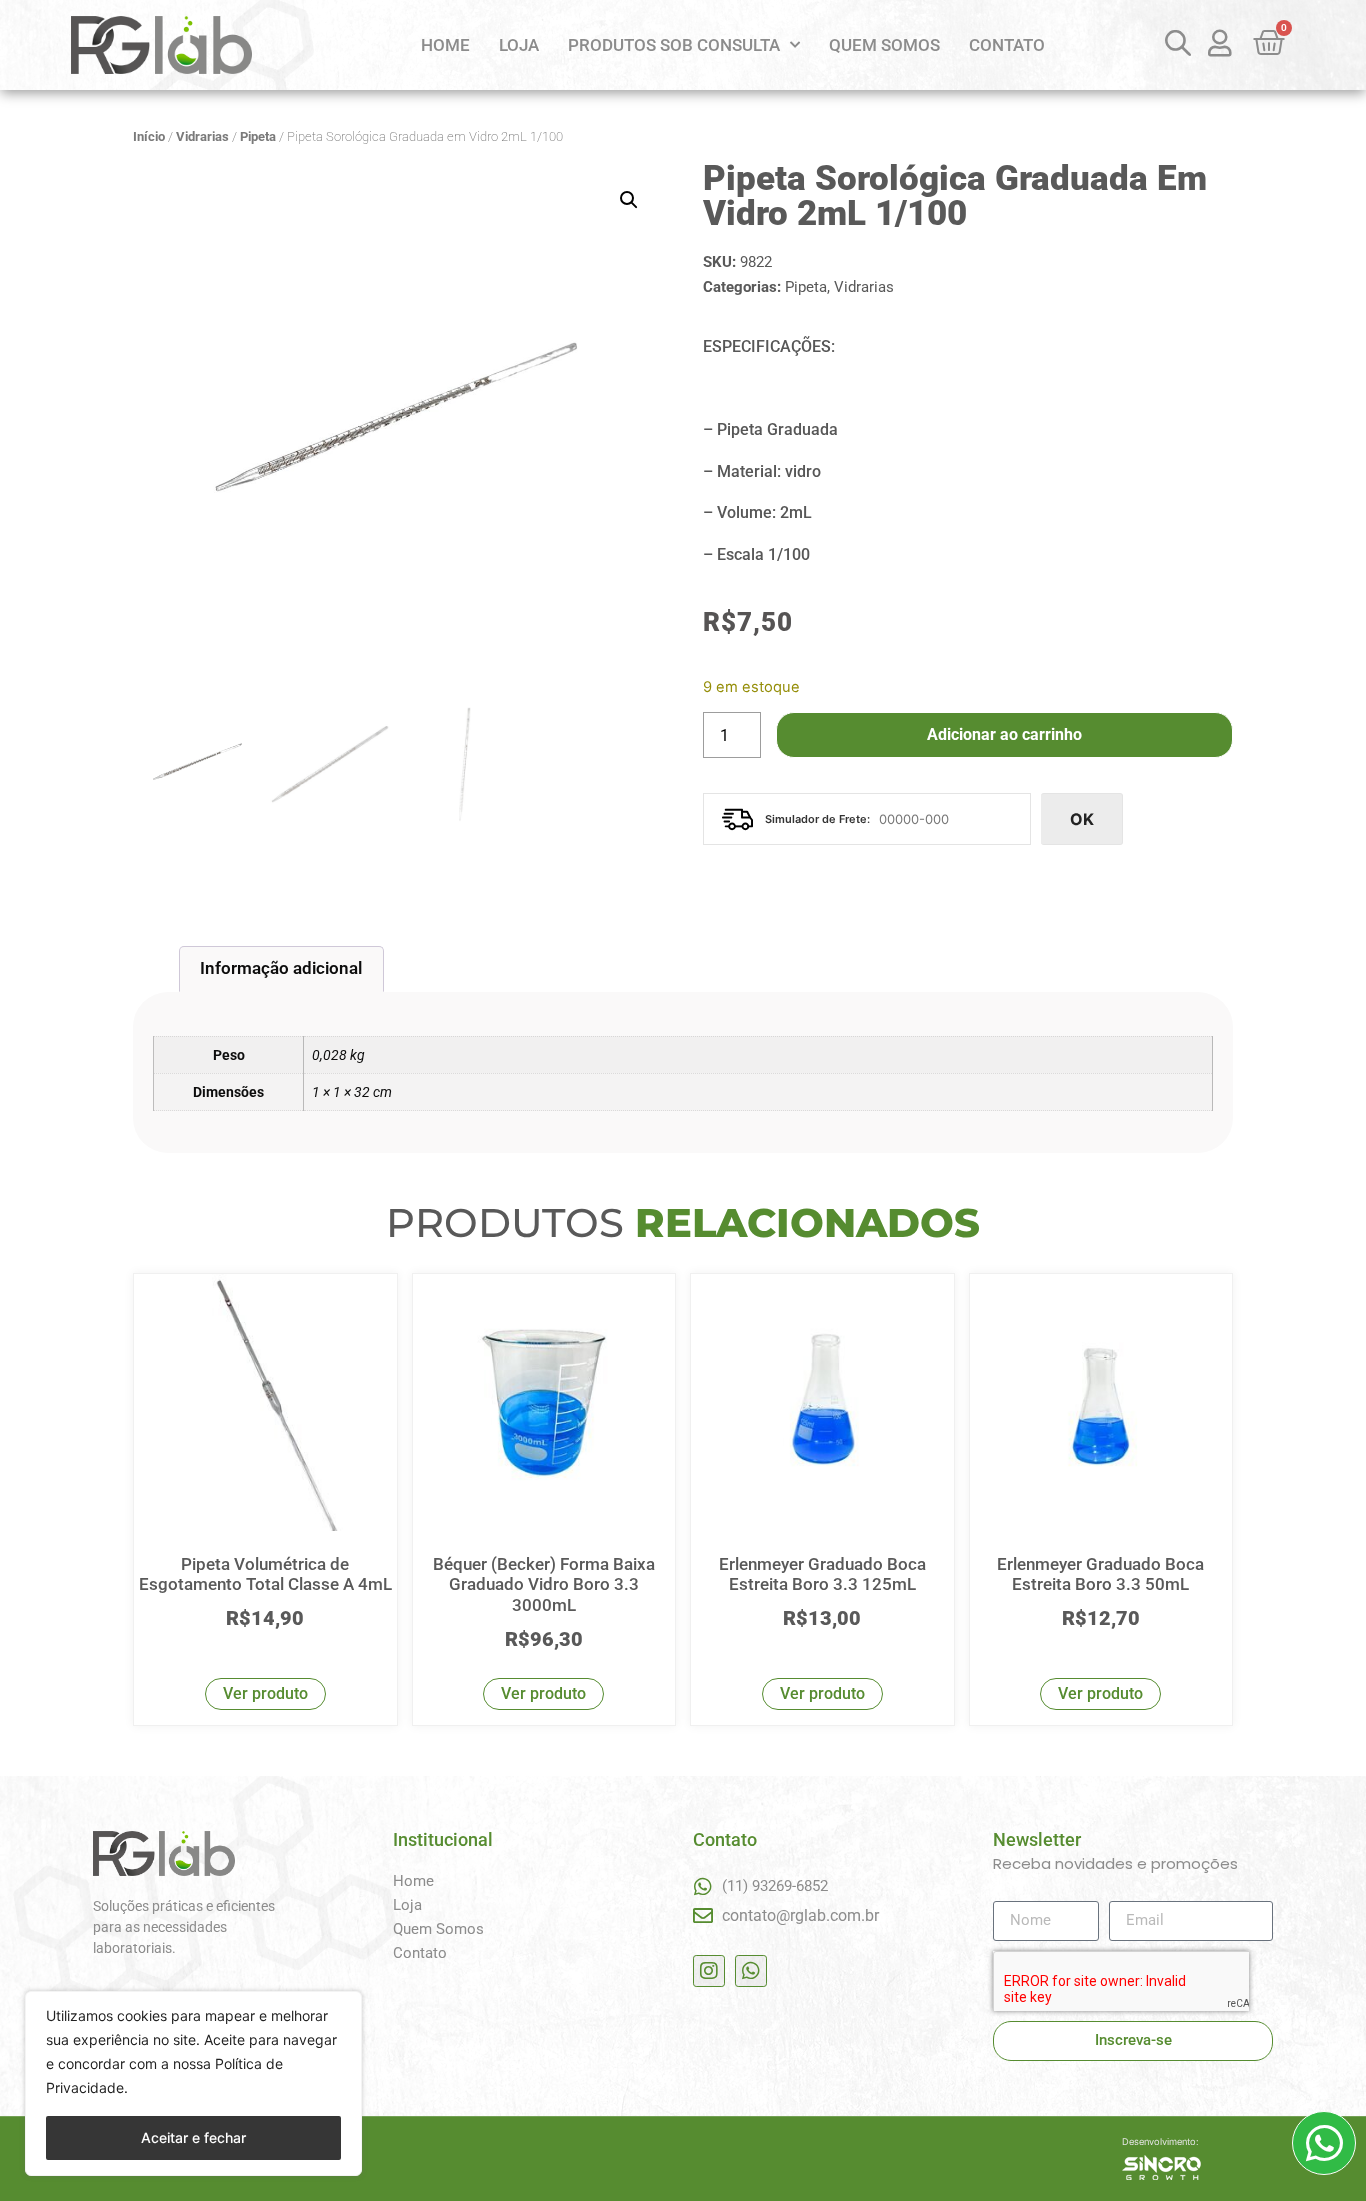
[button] (629, 200)
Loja (519, 45)
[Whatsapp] (751, 1971)
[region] (193, 2083)
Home (445, 45)
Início (149, 136)
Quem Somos (884, 45)
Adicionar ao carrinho (1004, 734)
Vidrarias (202, 136)
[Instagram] (709, 1971)
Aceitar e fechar (193, 2137)
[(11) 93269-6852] (703, 1887)
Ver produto (265, 1693)
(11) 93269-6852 (775, 1886)
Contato (1007, 45)
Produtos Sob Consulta (674, 45)
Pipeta (258, 136)
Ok (1082, 819)
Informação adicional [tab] (281, 968)
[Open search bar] (1175, 42)
